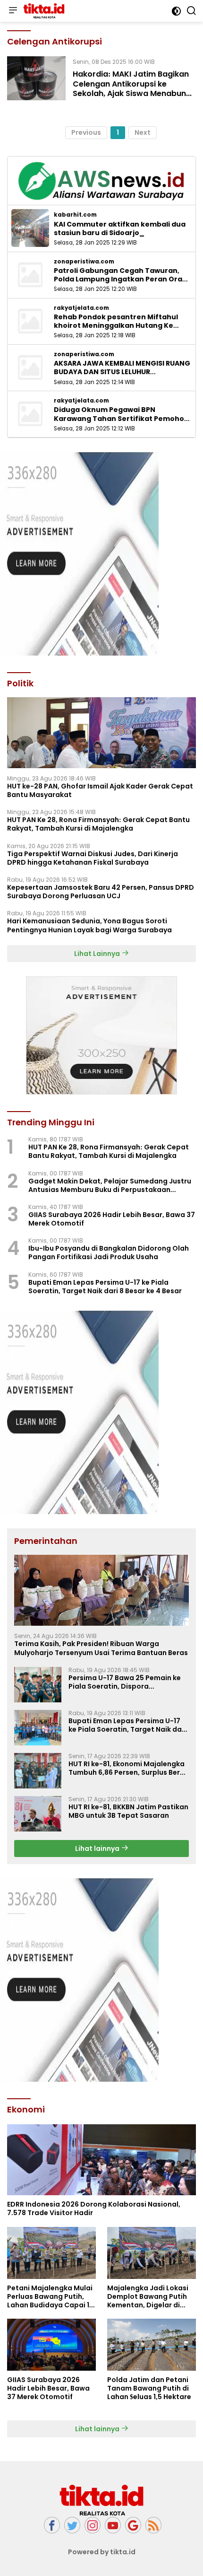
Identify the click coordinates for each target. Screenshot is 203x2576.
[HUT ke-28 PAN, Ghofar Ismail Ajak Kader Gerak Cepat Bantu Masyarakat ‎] (101, 733)
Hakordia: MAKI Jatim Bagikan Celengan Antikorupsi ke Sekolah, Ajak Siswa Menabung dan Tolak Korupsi (132, 89)
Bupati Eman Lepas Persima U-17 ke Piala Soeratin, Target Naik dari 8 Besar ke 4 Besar (105, 1287)
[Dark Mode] (176, 11)
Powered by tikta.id (102, 2552)
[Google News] (133, 2525)
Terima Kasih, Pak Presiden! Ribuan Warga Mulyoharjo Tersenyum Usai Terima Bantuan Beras (101, 1648)
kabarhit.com (75, 215)
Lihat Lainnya (98, 954)
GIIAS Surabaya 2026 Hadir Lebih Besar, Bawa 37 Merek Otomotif (112, 1219)
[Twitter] (72, 2525)
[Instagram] (93, 2525)
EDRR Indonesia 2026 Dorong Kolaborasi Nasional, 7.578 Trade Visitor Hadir (94, 2208)
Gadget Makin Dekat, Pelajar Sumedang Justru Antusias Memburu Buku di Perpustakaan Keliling (110, 1185)
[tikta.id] (43, 11)
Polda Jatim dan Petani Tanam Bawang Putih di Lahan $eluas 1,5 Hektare (149, 2388)
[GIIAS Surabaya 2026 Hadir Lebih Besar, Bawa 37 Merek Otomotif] (51, 2345)
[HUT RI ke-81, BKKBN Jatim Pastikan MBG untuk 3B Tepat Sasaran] (38, 1814)
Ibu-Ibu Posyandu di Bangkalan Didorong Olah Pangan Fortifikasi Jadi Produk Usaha (109, 1253)
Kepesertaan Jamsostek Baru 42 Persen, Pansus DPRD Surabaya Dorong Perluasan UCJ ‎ (101, 892)
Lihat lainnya (98, 1849)
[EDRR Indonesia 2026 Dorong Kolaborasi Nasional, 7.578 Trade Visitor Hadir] (101, 2160)
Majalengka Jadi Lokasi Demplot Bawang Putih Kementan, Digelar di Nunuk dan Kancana (148, 2297)
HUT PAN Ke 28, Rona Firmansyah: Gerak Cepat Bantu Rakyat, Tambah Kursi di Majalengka (98, 824)
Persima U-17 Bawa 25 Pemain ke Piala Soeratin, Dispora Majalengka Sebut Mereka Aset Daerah (125, 1682)
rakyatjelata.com (81, 308)
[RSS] (153, 2525)
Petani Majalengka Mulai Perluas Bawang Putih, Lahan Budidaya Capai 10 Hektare (51, 2297)
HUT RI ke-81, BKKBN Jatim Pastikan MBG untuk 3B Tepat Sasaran (128, 1811)
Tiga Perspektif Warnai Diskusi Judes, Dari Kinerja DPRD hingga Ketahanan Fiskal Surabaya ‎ (93, 858)
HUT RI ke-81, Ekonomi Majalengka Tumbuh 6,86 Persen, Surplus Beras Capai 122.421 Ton (128, 1768)
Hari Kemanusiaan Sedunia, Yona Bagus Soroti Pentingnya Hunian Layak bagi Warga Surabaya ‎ (90, 925)
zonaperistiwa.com (84, 262)
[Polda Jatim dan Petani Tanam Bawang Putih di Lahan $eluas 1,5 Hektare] (152, 2345)
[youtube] (113, 2525)
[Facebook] (52, 2525)
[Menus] (13, 11)
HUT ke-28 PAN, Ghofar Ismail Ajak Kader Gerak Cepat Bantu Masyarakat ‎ (100, 790)
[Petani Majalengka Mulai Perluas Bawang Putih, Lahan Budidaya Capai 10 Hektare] (51, 2253)
